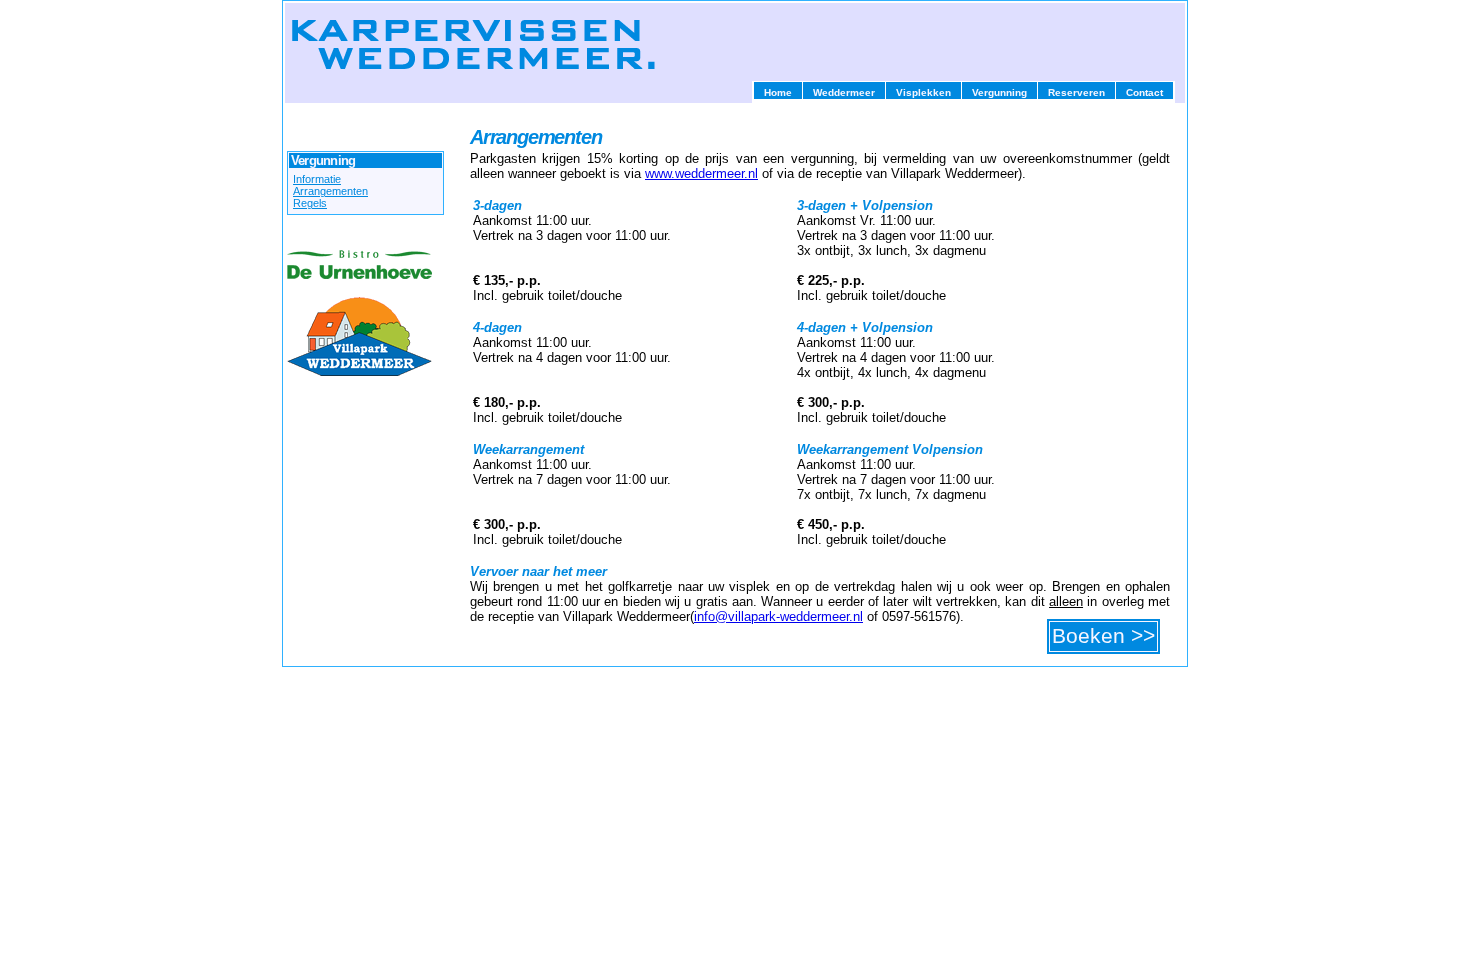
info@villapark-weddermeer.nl (778, 616)
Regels (310, 203)
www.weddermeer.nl (701, 173)
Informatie (317, 179)
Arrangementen (330, 191)
